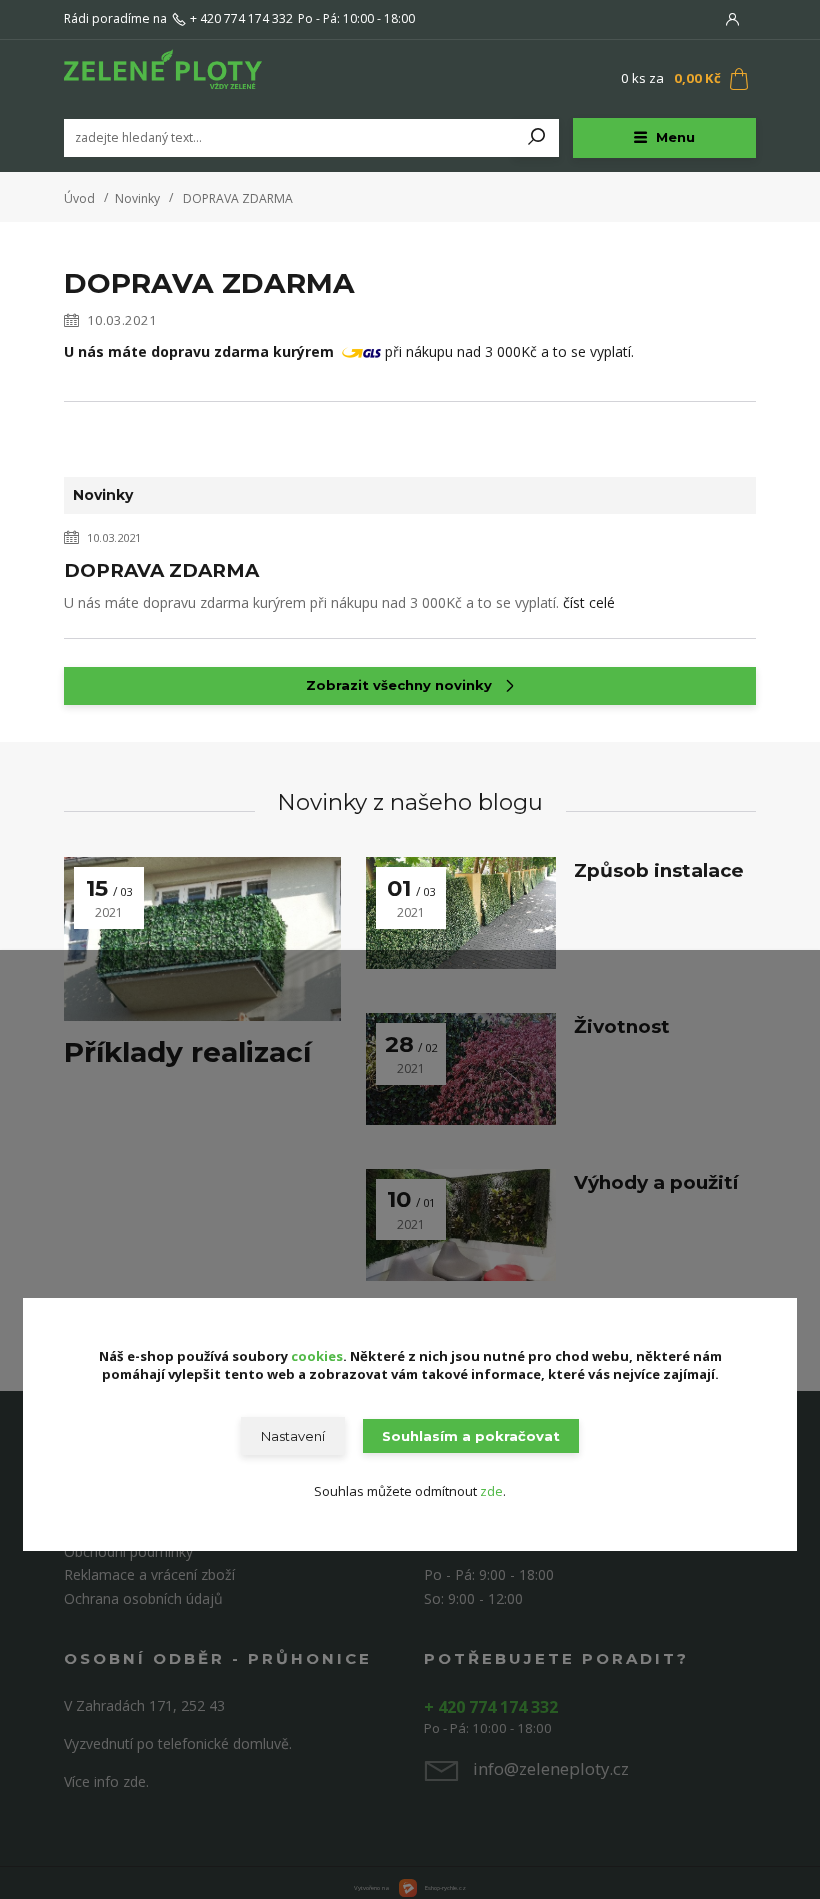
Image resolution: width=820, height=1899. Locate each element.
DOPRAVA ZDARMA (161, 570)
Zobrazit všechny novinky (399, 685)
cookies (317, 1356)
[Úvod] (183, 79)
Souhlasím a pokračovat (471, 1436)
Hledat (537, 138)
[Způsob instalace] (461, 913)
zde (491, 1491)
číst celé (589, 602)
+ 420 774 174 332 (241, 19)
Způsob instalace (659, 870)
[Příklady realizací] (202, 938)
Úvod (79, 198)
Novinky (137, 198)
